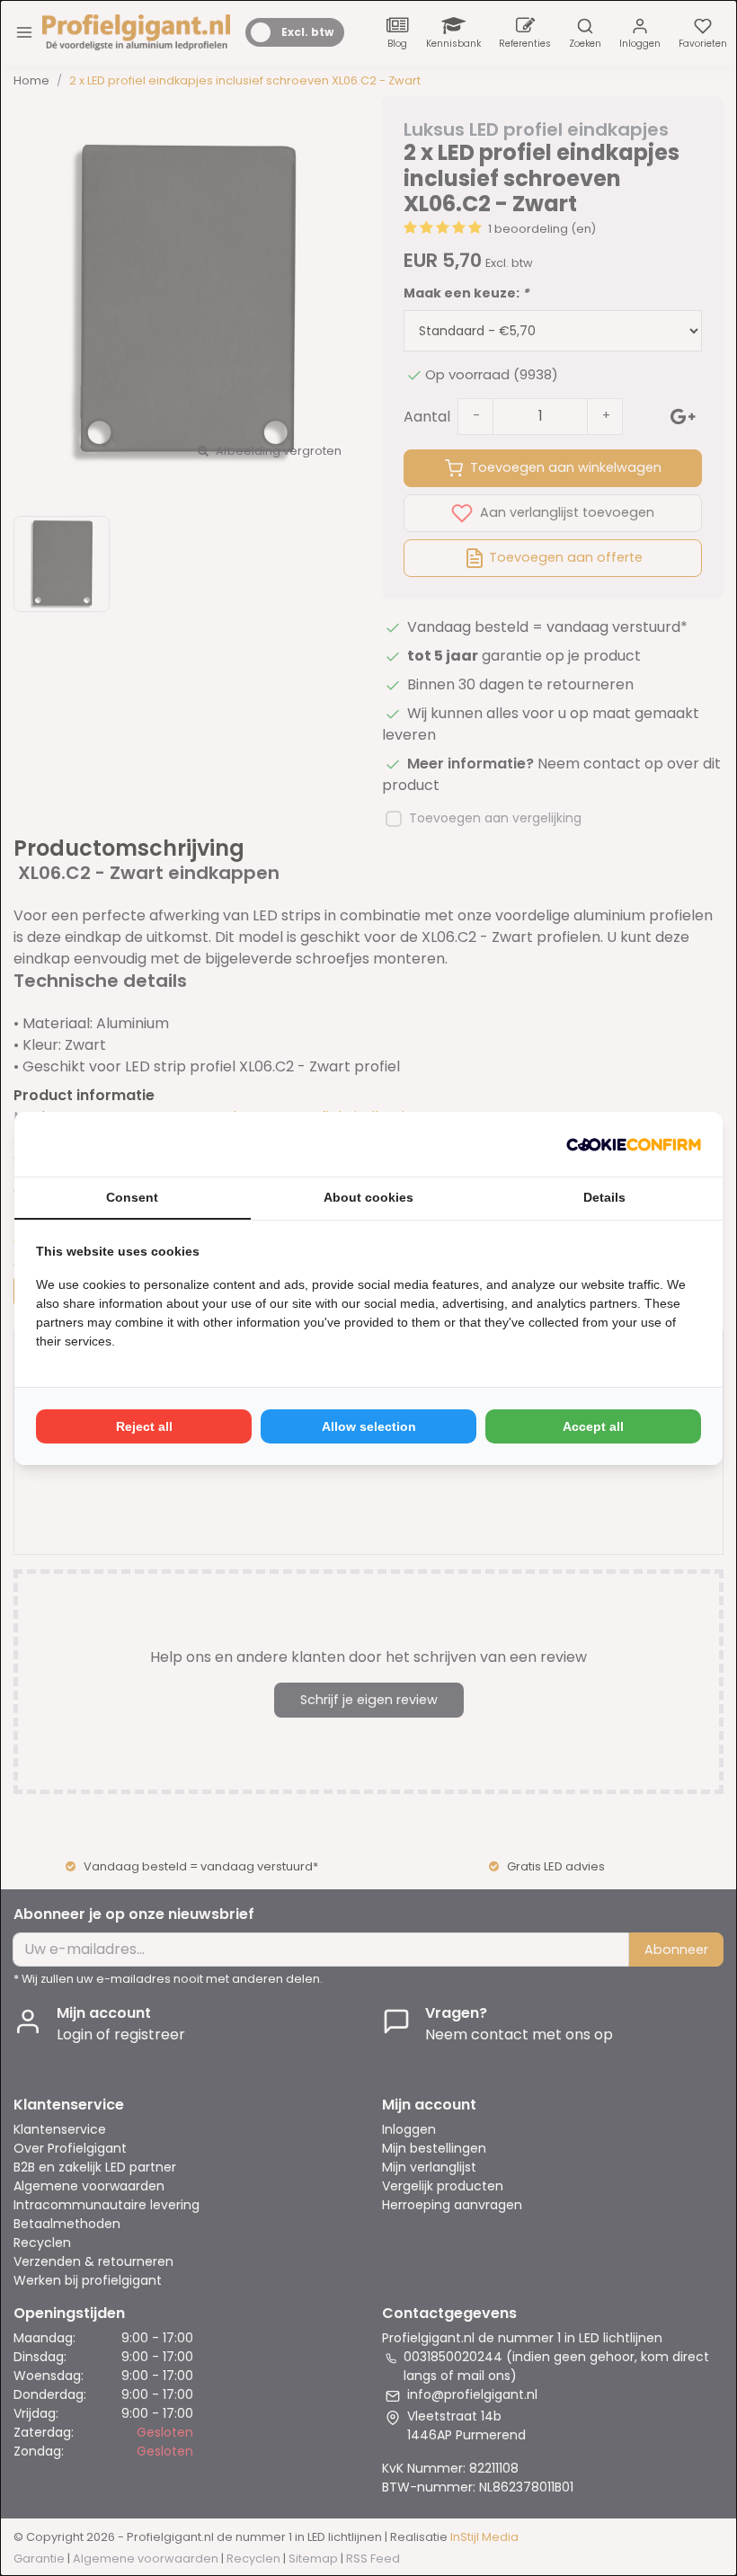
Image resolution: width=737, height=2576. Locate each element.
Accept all (593, 1426)
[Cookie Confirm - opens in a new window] (634, 1144)
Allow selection (369, 1426)
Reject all (144, 1426)
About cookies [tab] (368, 1197)
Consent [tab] (132, 1197)
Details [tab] (604, 1197)
